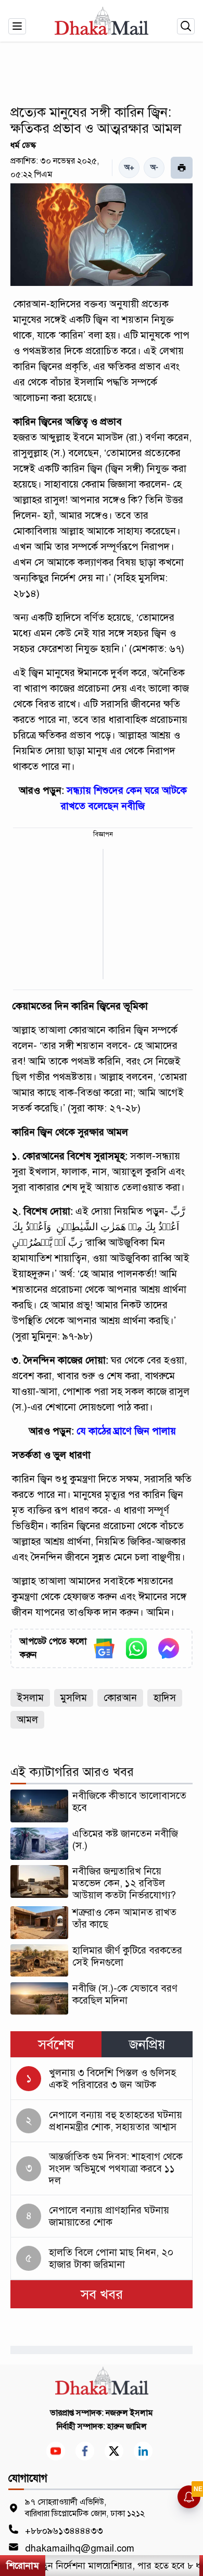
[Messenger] (169, 1648)
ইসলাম (30, 1698)
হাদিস (165, 1698)
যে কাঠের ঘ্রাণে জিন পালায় (126, 1431)
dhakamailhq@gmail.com (80, 2548)
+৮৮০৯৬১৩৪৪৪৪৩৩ (64, 2531)
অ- (154, 167)
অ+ (129, 167)
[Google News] (104, 1648)
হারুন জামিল (127, 2427)
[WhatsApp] (136, 1648)
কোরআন (120, 1698)
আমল (27, 1720)
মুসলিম (74, 1698)
